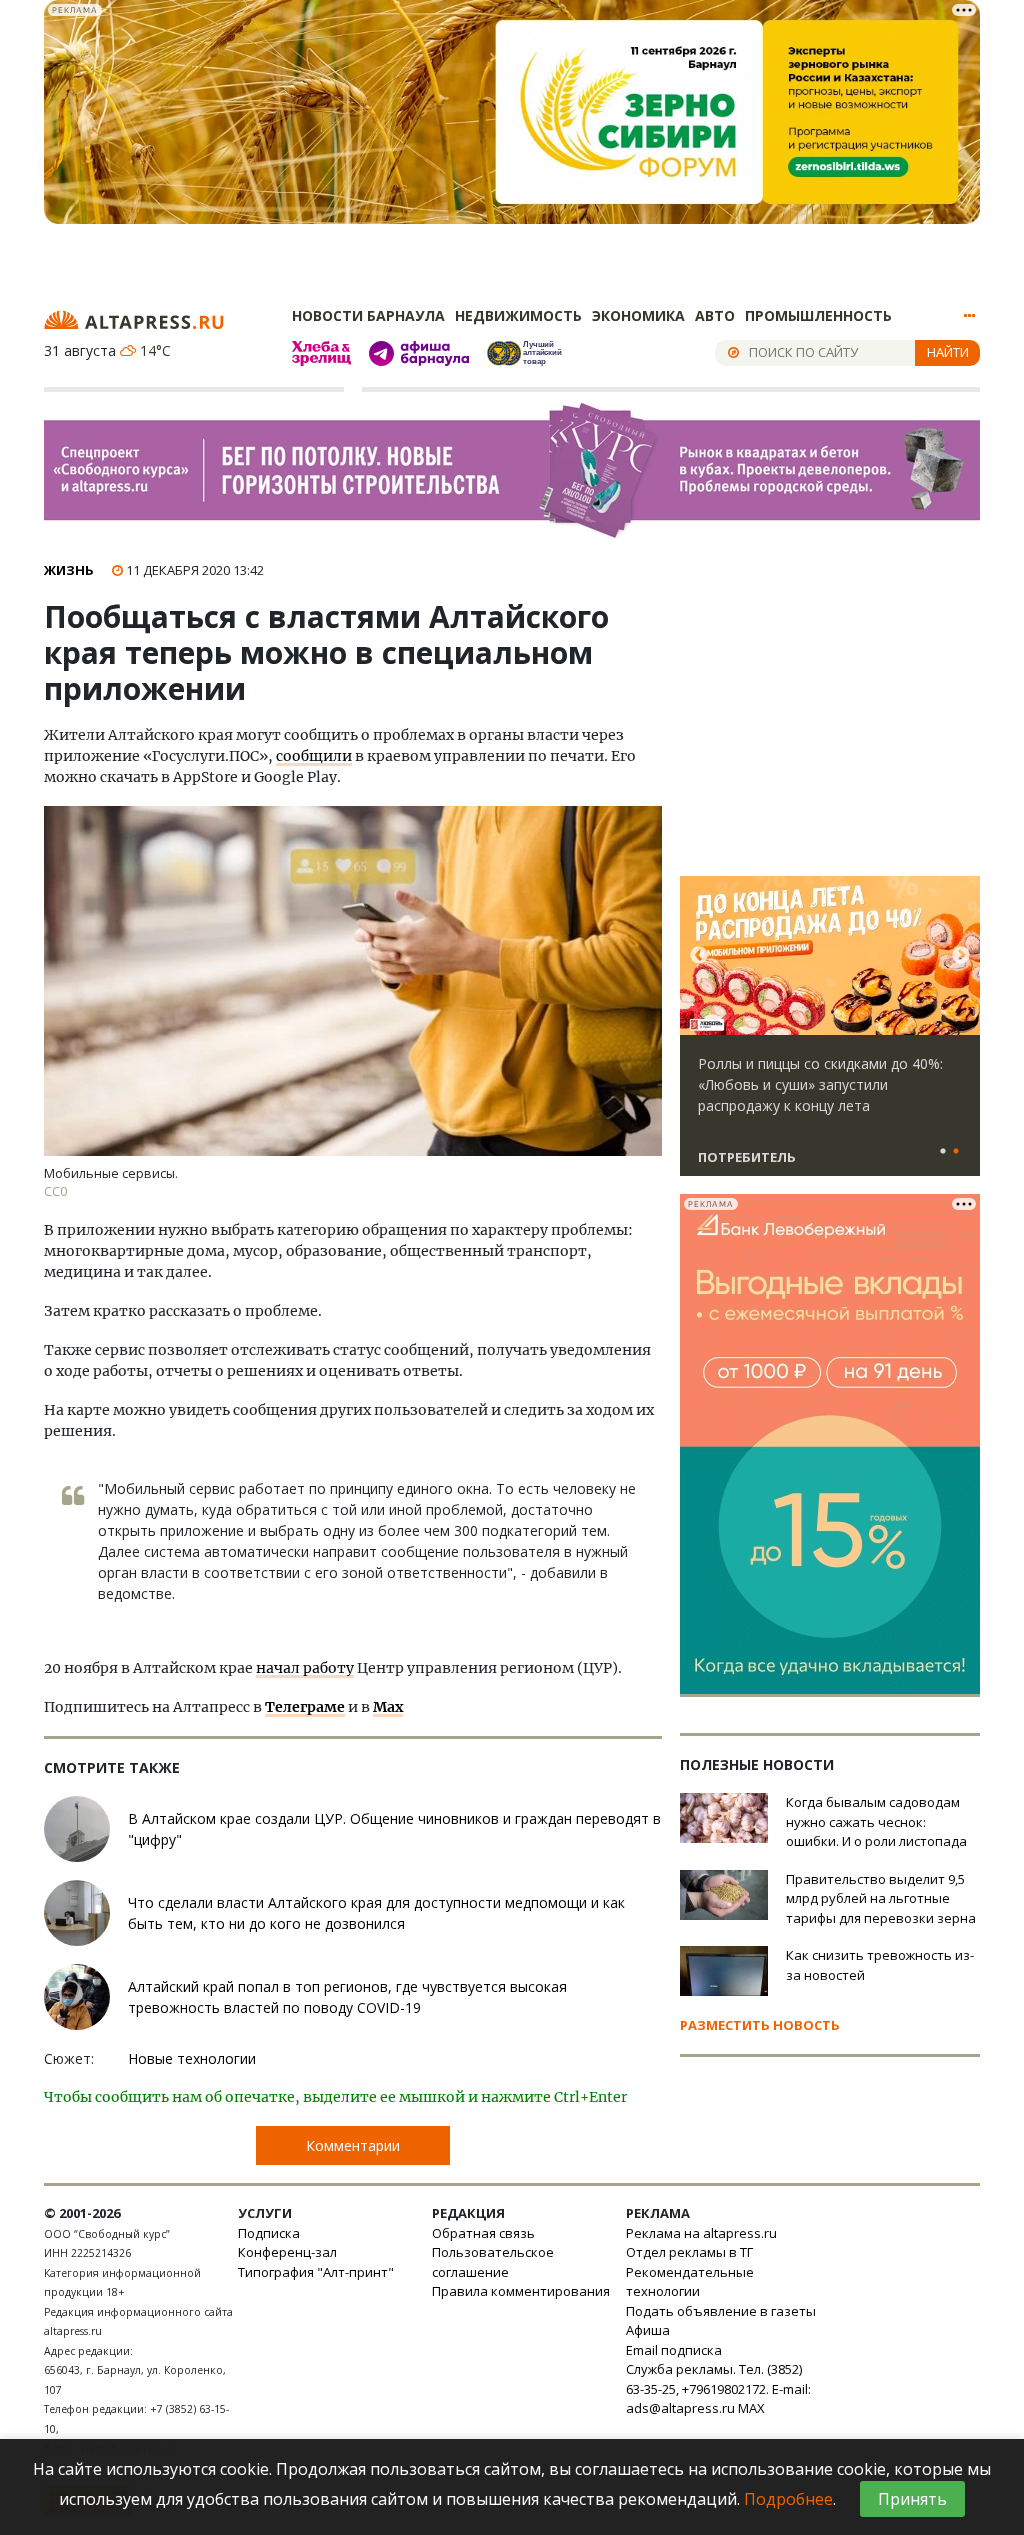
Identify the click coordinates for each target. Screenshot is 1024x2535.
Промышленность (818, 315)
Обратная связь (483, 2233)
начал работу (305, 1668)
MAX (751, 2408)
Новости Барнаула (368, 315)
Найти (948, 352)
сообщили (314, 756)
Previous (699, 956)
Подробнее (788, 2499)
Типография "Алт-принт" (316, 2272)
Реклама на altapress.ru (701, 2233)
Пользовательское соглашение (493, 2262)
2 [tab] (956, 1152)
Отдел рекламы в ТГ (689, 2252)
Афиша (648, 2330)
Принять (912, 2499)
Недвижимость (518, 315)
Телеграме (305, 1707)
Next (961, 956)
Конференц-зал (287, 2252)
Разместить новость (760, 2025)
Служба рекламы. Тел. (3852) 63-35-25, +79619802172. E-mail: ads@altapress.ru (718, 2388)
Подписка (269, 2233)
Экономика (638, 315)
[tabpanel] (830, 1035)
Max (388, 1707)
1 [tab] (943, 1152)
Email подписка (674, 2350)
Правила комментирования (521, 2291)
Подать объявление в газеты (721, 2311)
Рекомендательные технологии (690, 2282)
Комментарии (353, 2145)
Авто (715, 315)
